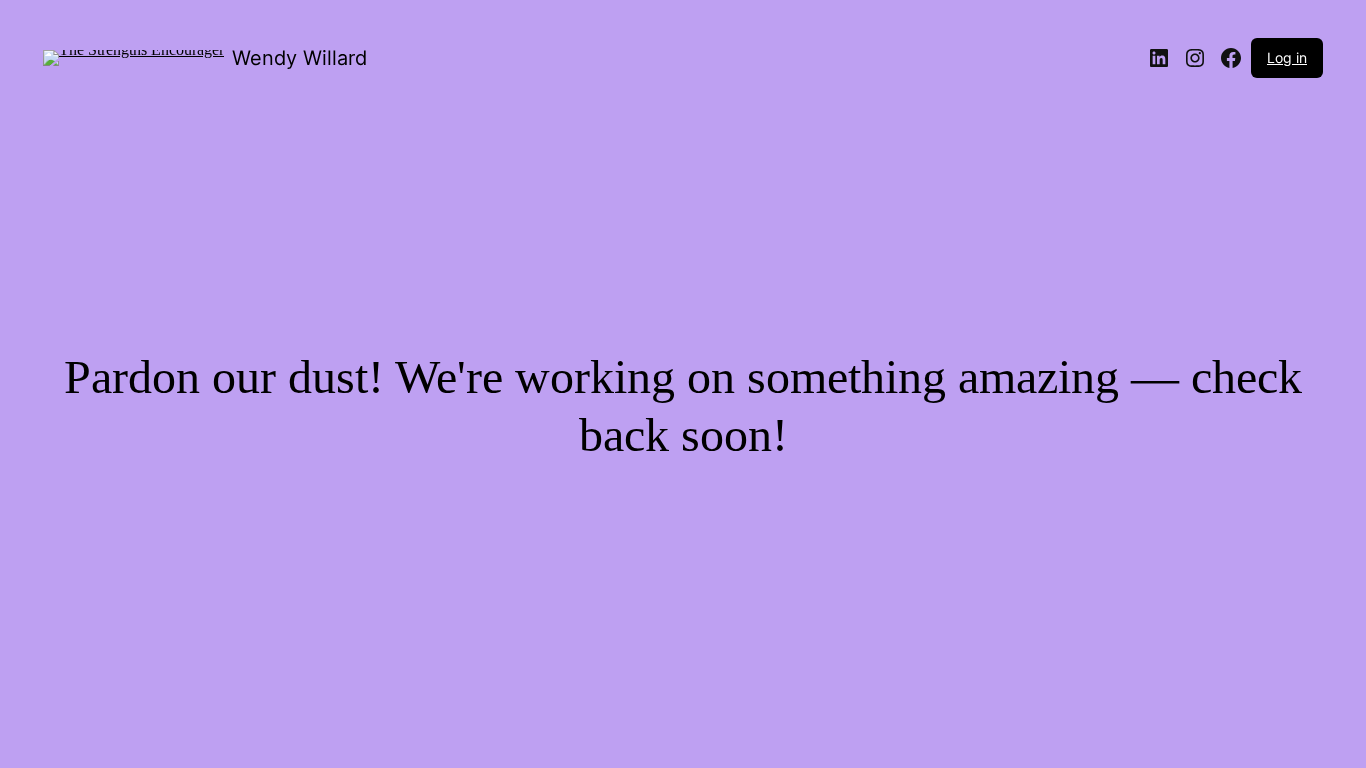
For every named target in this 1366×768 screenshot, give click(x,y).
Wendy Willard (299, 58)
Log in (1287, 57)
